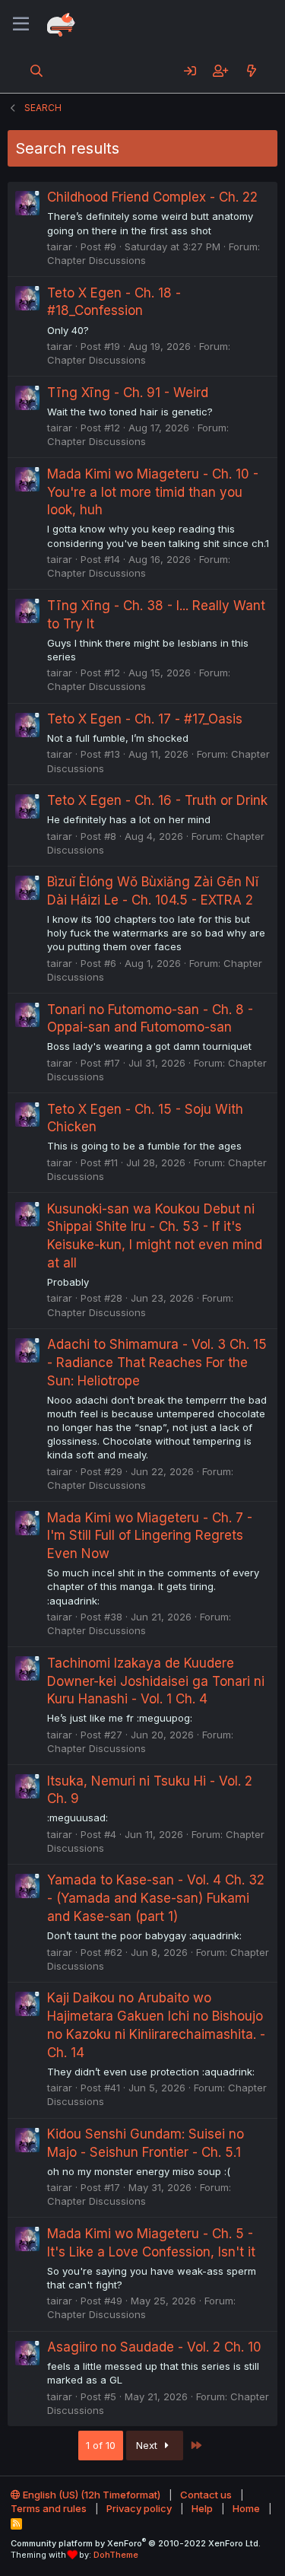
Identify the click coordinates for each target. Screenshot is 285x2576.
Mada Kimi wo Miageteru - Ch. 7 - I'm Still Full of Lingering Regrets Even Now (150, 1536)
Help (202, 2508)
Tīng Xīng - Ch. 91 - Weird (128, 393)
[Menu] (21, 24)
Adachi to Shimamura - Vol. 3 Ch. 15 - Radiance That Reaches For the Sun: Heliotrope (157, 1363)
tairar (60, 246)
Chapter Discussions (97, 260)
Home (246, 2508)
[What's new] (251, 71)
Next (148, 2445)
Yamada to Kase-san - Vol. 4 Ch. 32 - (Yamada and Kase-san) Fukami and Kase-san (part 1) (156, 1898)
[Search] (37, 71)
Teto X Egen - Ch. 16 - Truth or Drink (157, 800)
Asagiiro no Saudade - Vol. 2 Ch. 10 (154, 2347)
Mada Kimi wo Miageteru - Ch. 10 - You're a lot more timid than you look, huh (153, 492)
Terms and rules (49, 2508)
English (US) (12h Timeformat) (90, 2495)
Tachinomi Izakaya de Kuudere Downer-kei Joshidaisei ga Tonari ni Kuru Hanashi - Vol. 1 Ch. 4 (156, 1681)
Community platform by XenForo (136, 2543)
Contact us (206, 2495)
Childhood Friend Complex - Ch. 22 (152, 197)
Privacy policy (139, 2508)
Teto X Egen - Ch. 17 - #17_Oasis (145, 719)
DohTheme (116, 2555)
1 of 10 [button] (101, 2445)
